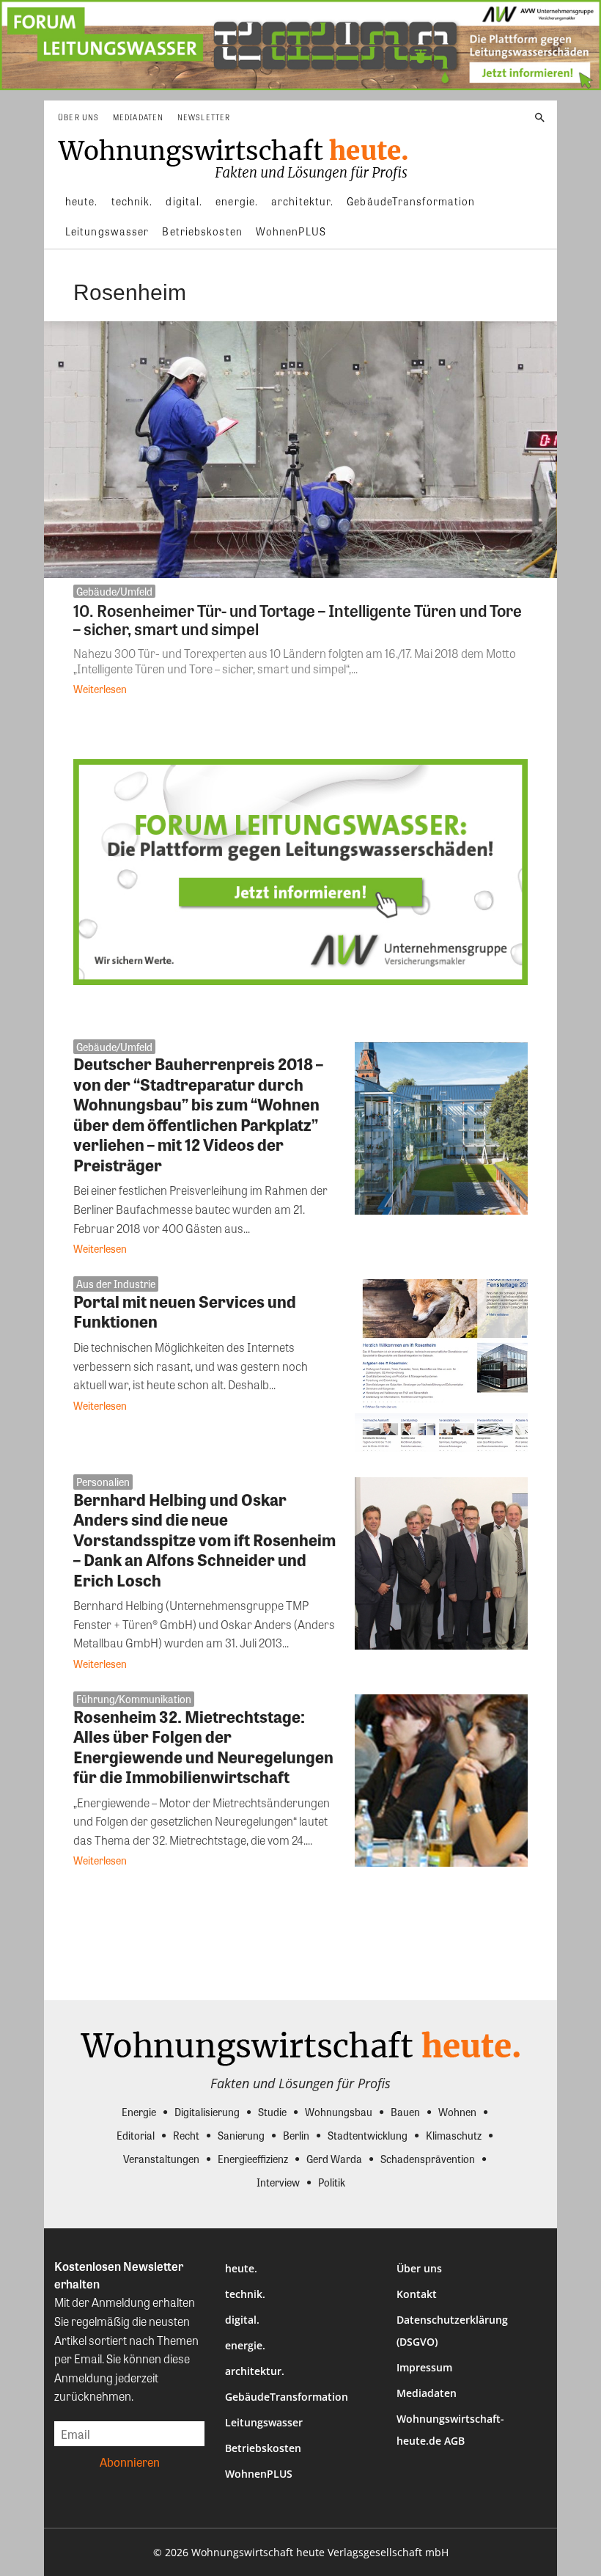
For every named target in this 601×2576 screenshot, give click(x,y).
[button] (540, 118)
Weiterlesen (100, 689)
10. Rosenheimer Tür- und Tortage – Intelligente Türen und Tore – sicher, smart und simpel (298, 619)
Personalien (103, 1482)
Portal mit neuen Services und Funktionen (185, 1311)
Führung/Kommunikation (134, 1699)
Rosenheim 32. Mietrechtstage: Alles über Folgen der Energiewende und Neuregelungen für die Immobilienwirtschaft (203, 1747)
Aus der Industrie (116, 1284)
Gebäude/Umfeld (114, 591)
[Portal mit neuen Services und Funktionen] (441, 1366)
